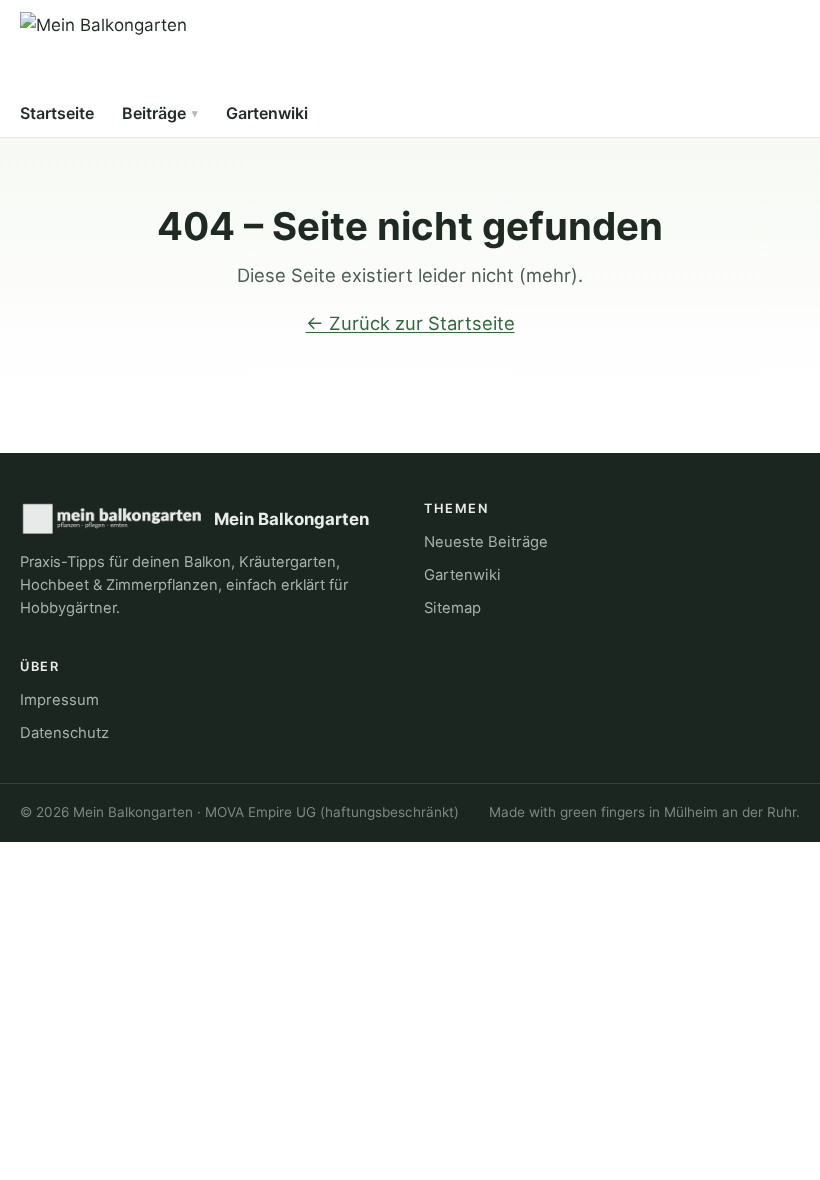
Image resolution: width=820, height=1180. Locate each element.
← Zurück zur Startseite (410, 323)
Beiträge (154, 113)
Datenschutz (64, 733)
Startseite (57, 113)
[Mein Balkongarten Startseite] (103, 52)
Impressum (59, 700)
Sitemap (452, 608)
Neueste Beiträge (486, 542)
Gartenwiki (267, 113)
